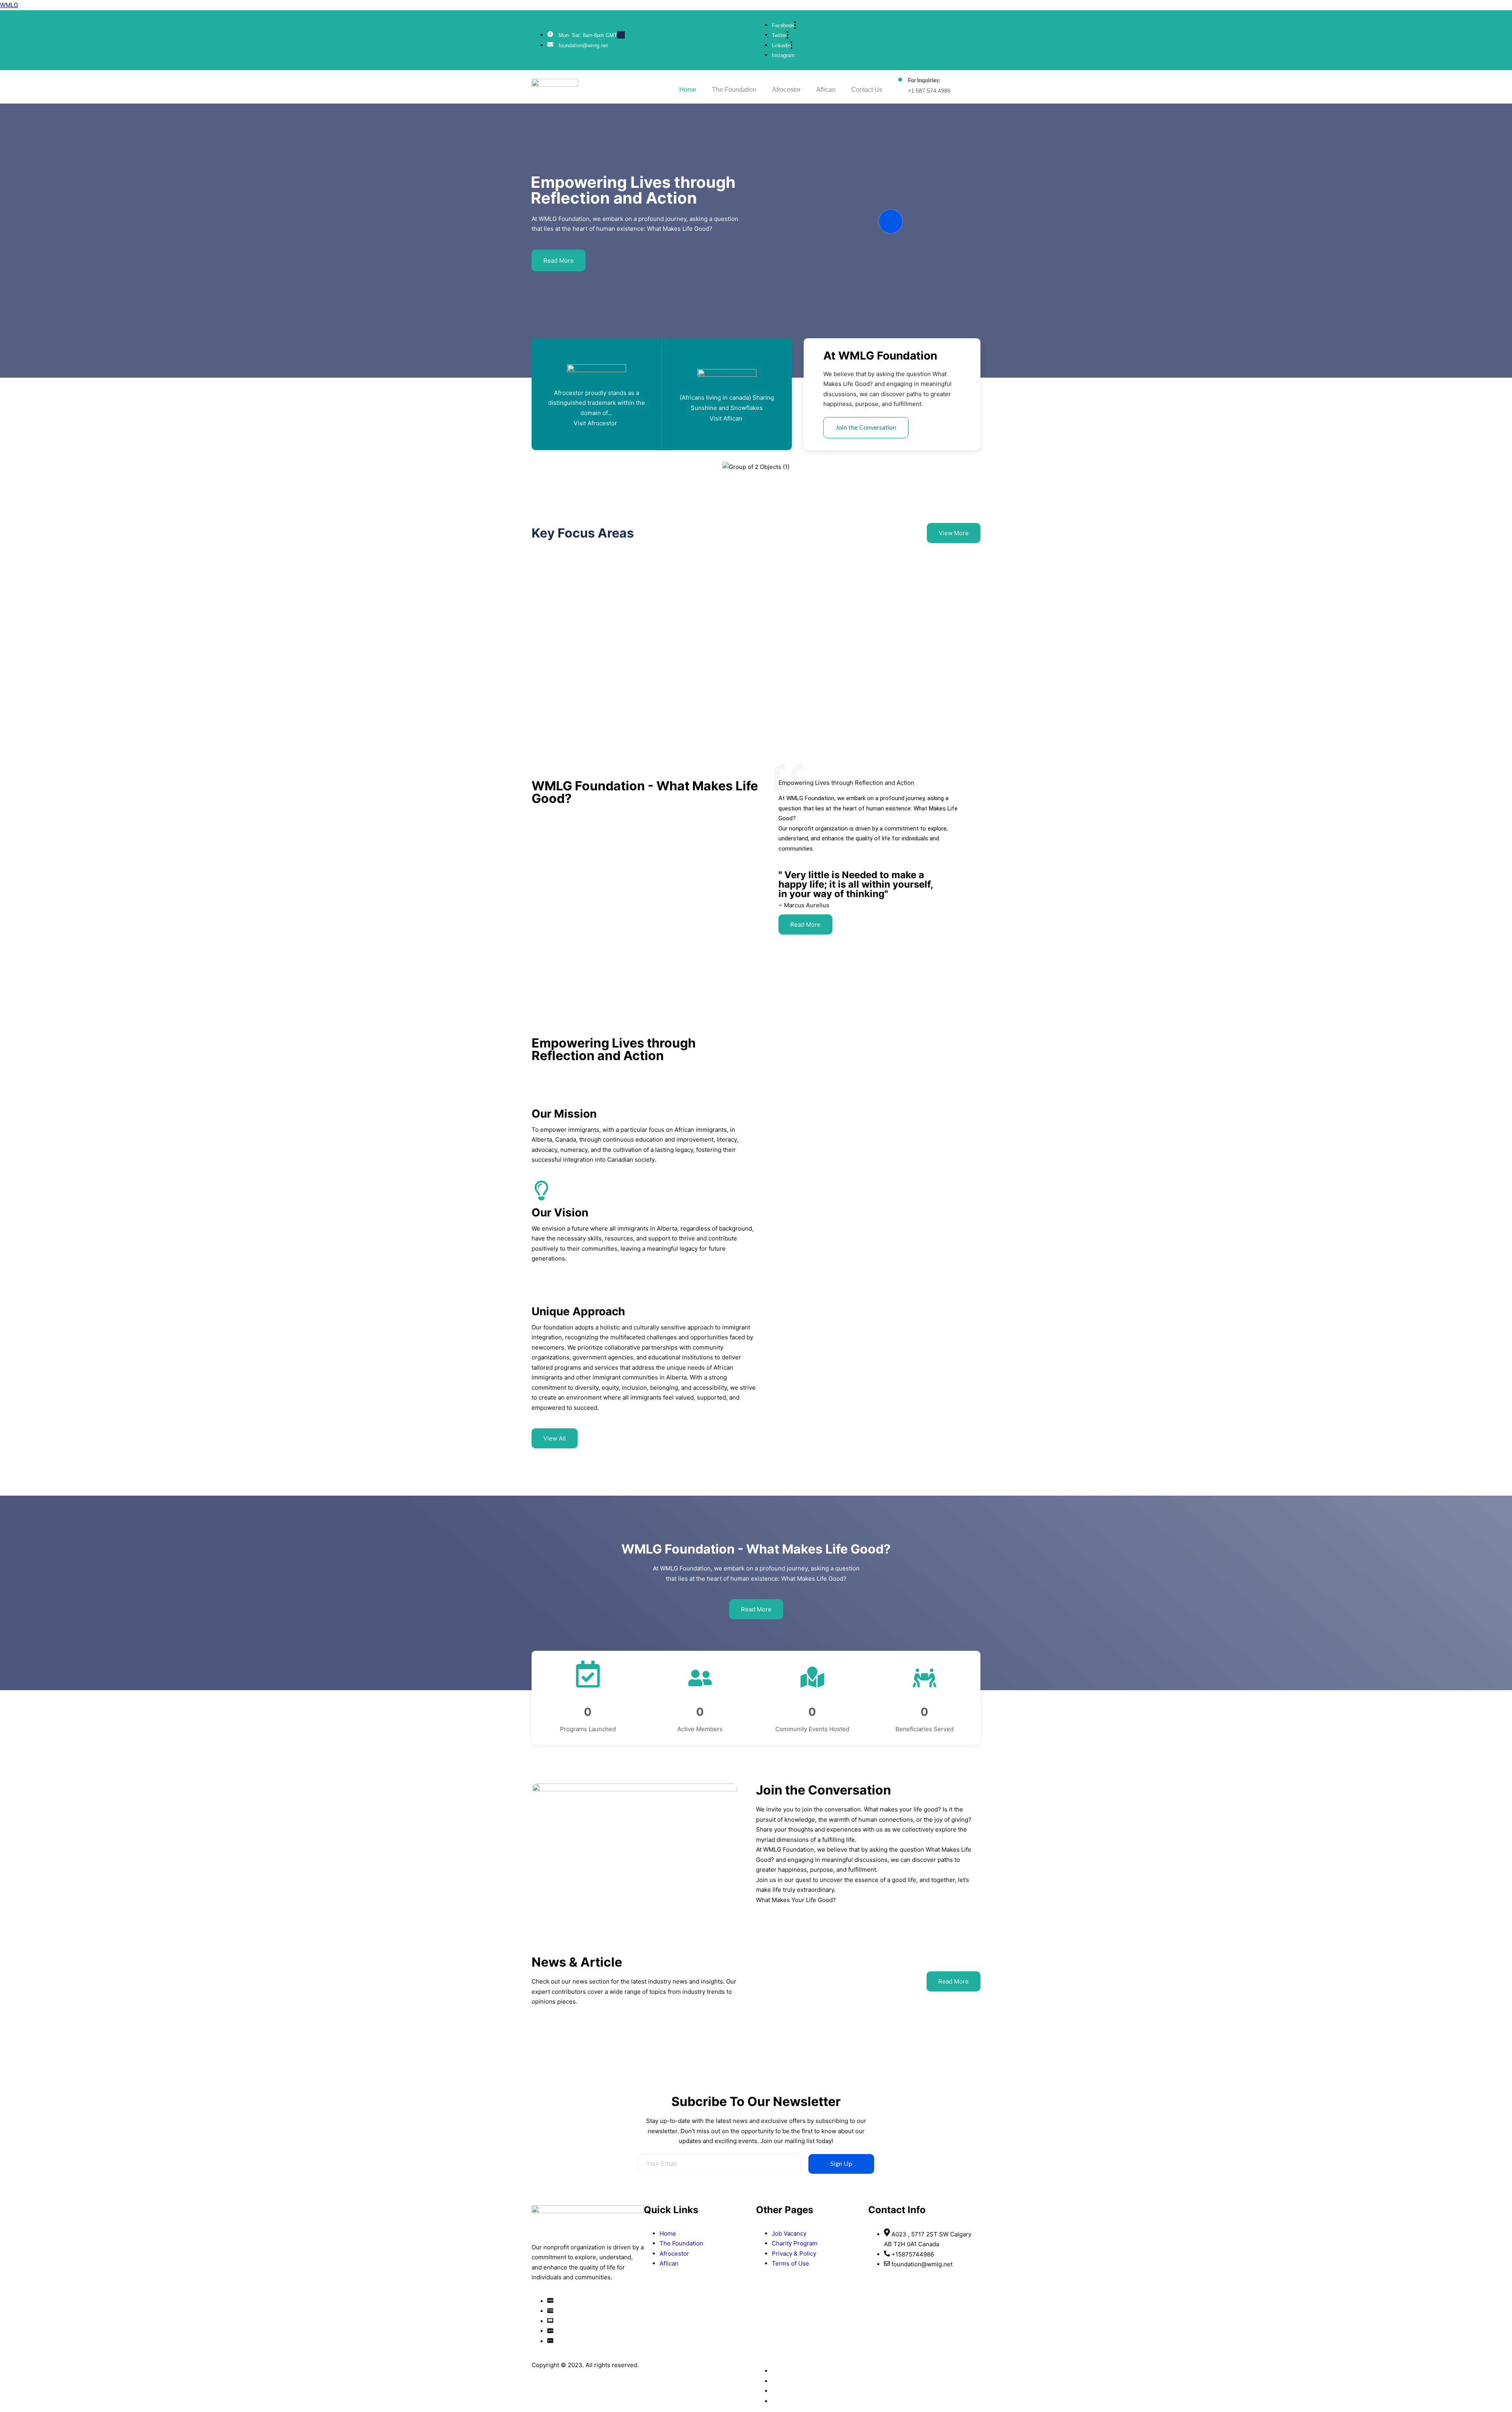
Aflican (826, 90)
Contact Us (867, 90)
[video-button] (891, 221)
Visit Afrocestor (595, 423)
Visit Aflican (726, 418)
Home (688, 90)
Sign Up (841, 2164)
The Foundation (734, 90)
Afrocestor (786, 90)
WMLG (9, 5)
